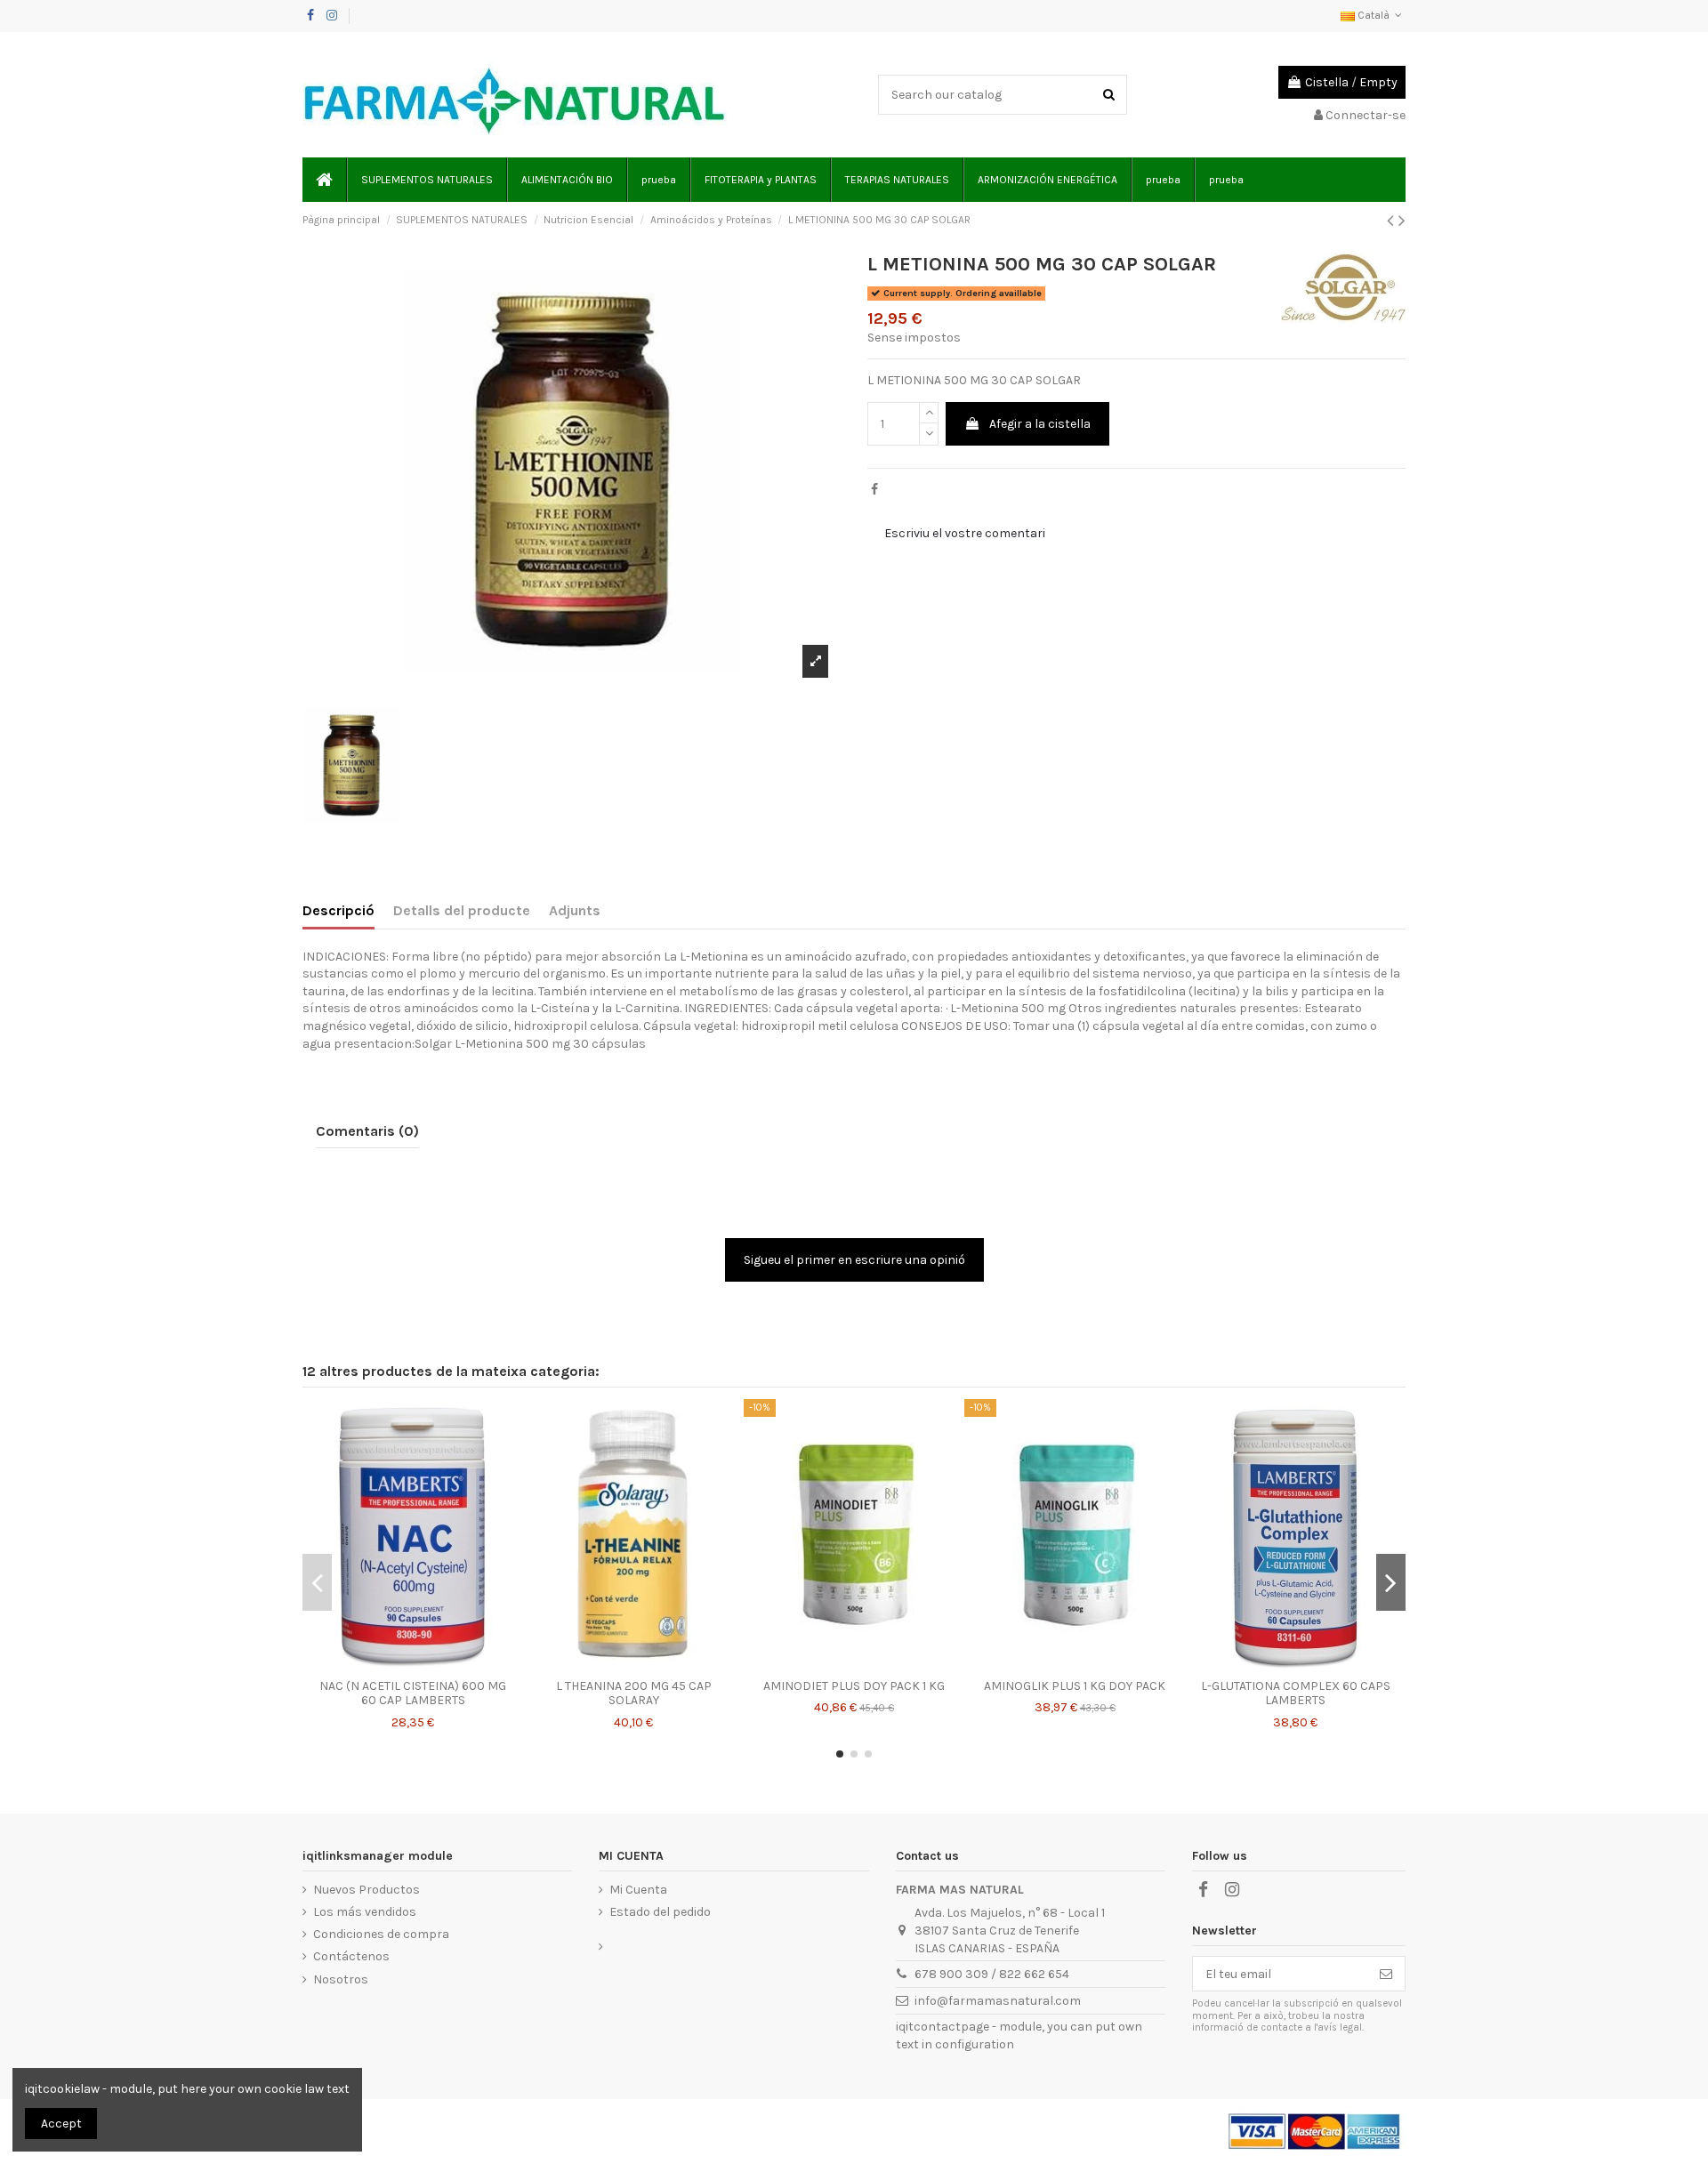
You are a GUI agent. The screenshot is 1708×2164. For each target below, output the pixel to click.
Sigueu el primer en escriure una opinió (854, 1260)
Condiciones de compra (381, 1934)
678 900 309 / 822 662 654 (992, 1974)
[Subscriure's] (1386, 1974)
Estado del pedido (660, 1912)
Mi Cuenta (638, 1890)
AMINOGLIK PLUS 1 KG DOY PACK (1075, 1686)
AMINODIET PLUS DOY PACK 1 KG (854, 1686)
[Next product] (1402, 221)
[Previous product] (1393, 221)
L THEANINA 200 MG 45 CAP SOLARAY (634, 1693)
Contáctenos (351, 1956)
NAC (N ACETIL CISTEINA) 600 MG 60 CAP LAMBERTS (413, 1693)
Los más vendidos (365, 1912)
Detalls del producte (462, 910)
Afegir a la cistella (1040, 424)
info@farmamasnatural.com (998, 2001)
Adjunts (575, 910)
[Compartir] (874, 490)
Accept (61, 2124)
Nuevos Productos (367, 1890)
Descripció (338, 910)
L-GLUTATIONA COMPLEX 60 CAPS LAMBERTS (1296, 1693)
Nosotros (341, 1979)
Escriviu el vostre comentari (965, 533)
